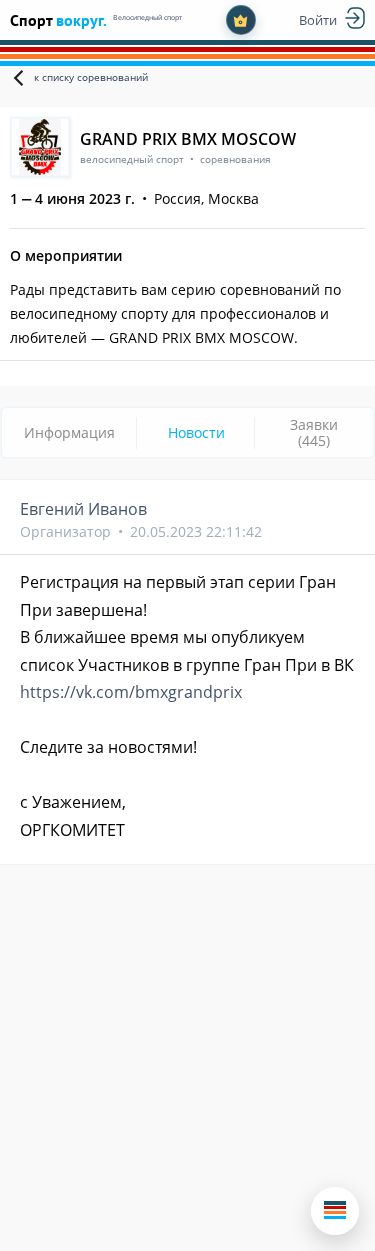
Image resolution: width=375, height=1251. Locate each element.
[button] (335, 1211)
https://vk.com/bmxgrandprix (131, 692)
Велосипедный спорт (147, 17)
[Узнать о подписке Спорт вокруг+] (241, 20)
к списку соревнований (91, 77)
